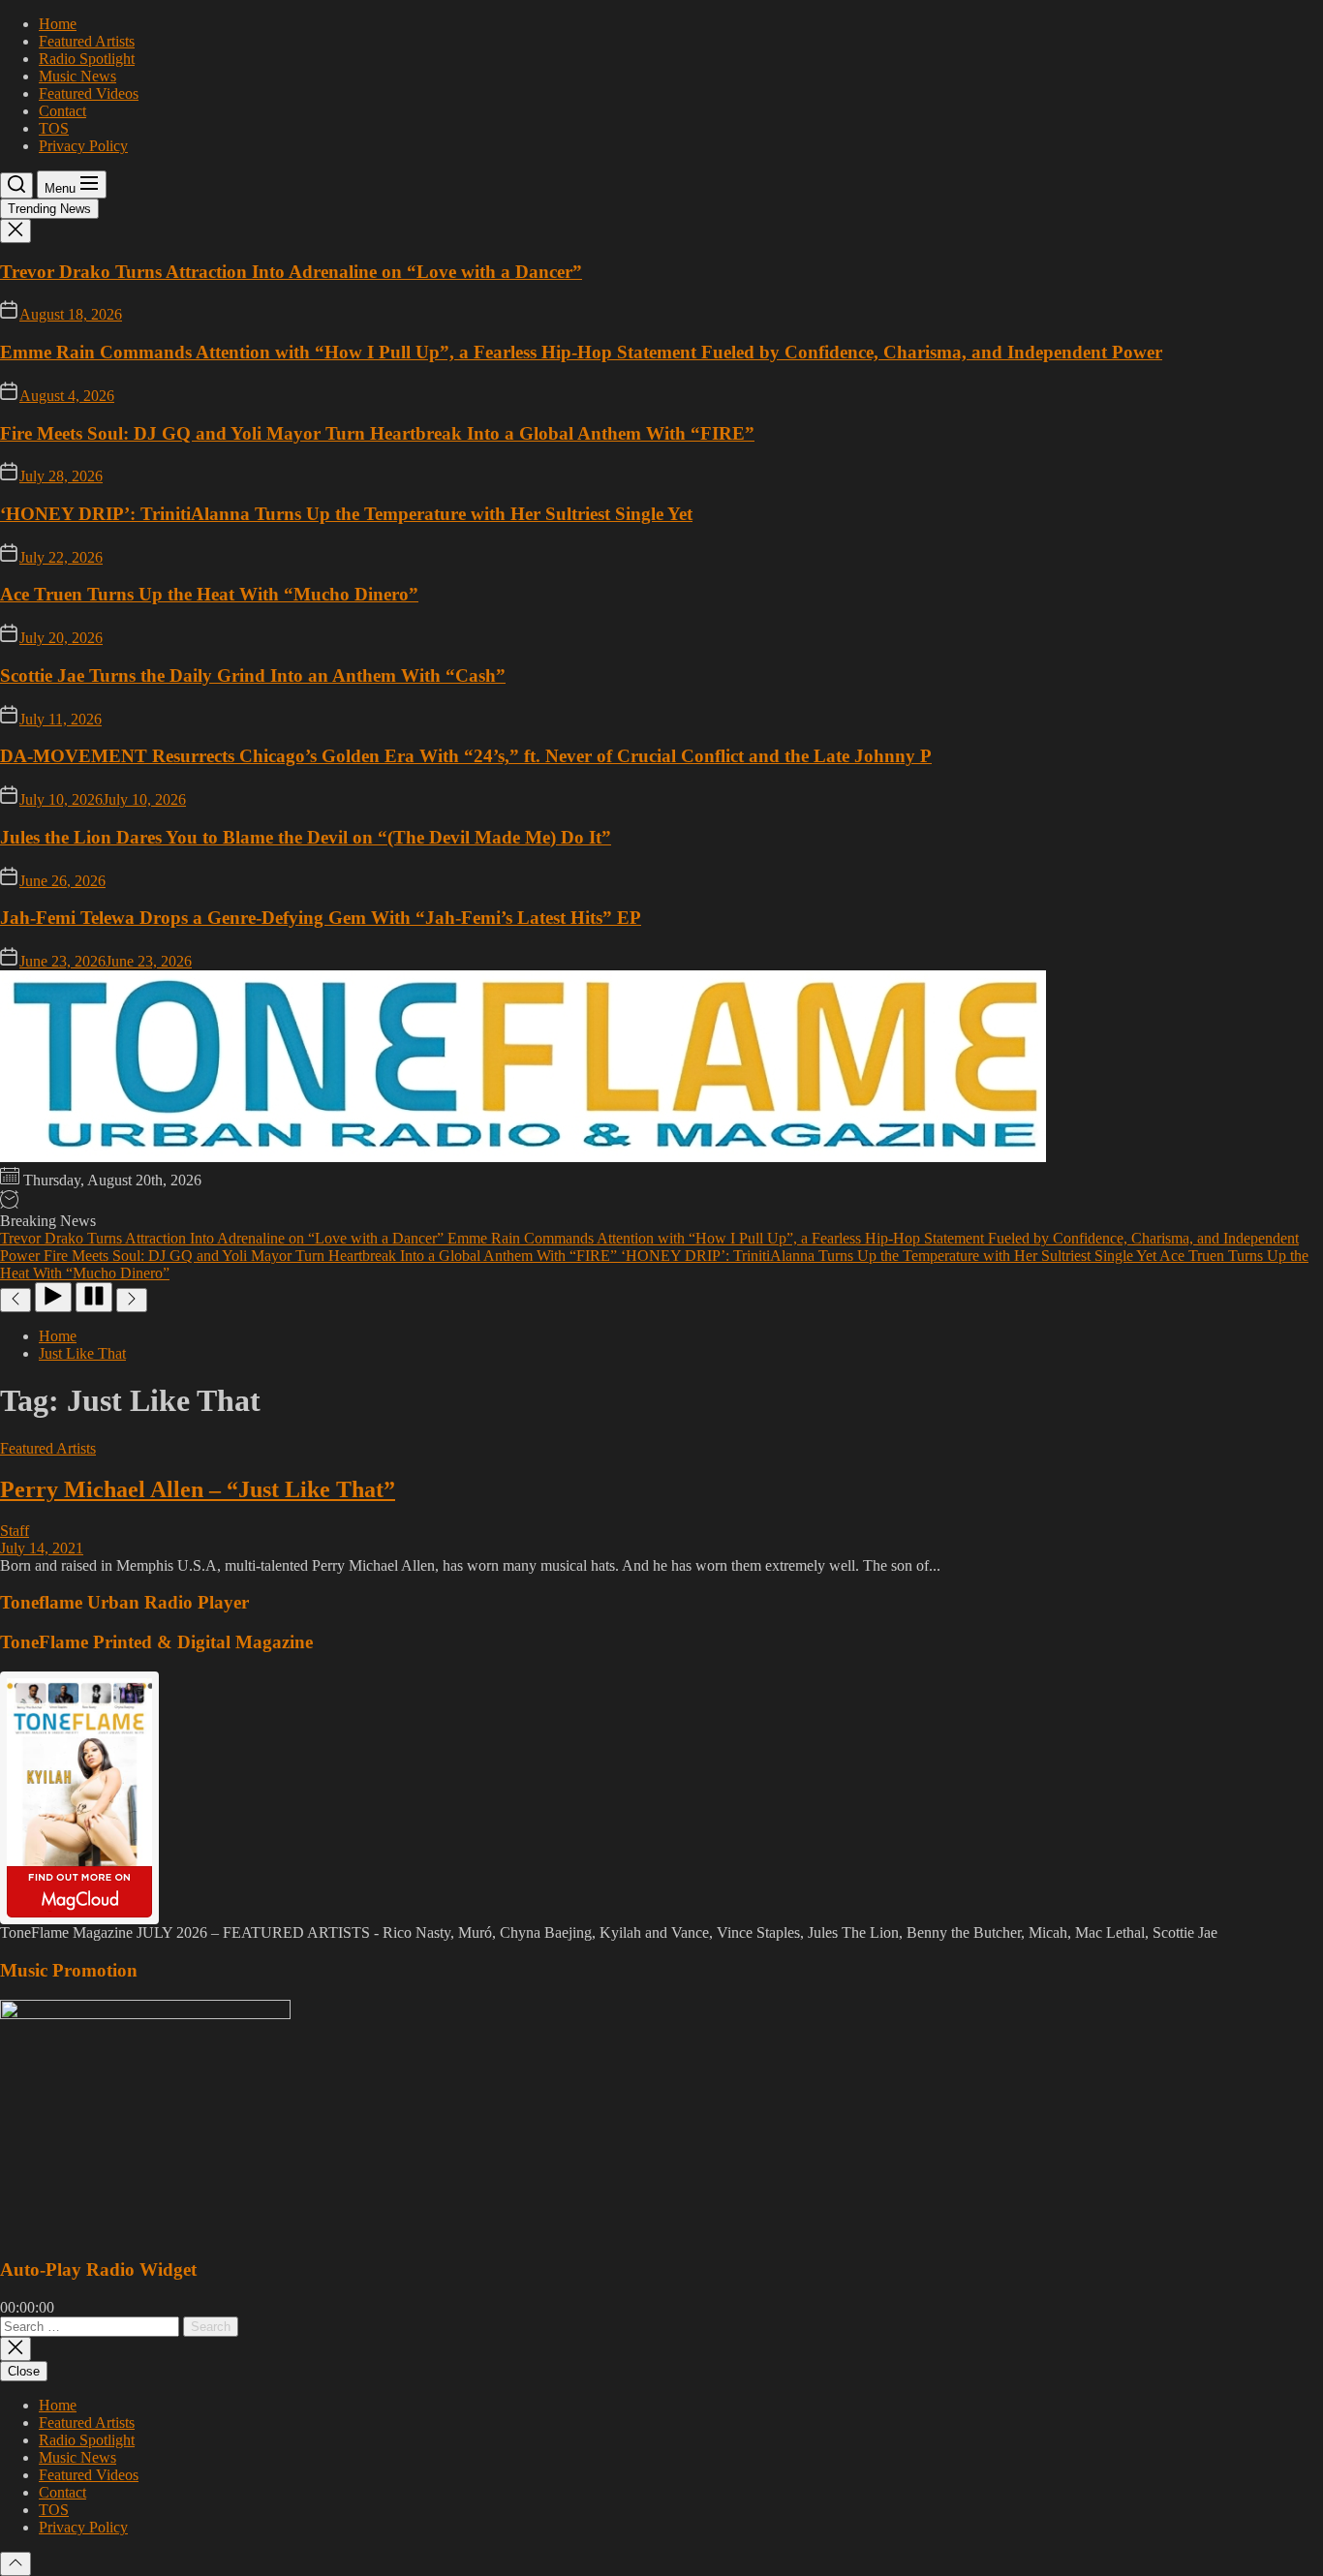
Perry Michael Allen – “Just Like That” (198, 1489)
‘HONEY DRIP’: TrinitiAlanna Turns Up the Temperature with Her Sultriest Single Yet (346, 514)
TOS (54, 128)
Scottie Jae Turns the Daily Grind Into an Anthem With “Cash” (253, 675)
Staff (15, 1531)
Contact (62, 111)
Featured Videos (89, 93)
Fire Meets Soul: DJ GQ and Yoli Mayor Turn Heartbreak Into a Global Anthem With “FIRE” (377, 433)
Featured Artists (87, 41)
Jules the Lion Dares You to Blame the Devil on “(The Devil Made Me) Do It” (306, 837)
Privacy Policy (83, 146)
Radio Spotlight (87, 59)
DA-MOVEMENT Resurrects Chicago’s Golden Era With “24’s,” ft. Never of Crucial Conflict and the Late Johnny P (466, 756)
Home (58, 24)
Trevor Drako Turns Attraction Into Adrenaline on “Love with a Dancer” (291, 272)
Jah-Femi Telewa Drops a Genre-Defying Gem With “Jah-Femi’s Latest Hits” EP (321, 918)
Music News (77, 76)
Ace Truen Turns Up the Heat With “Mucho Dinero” (209, 594)
